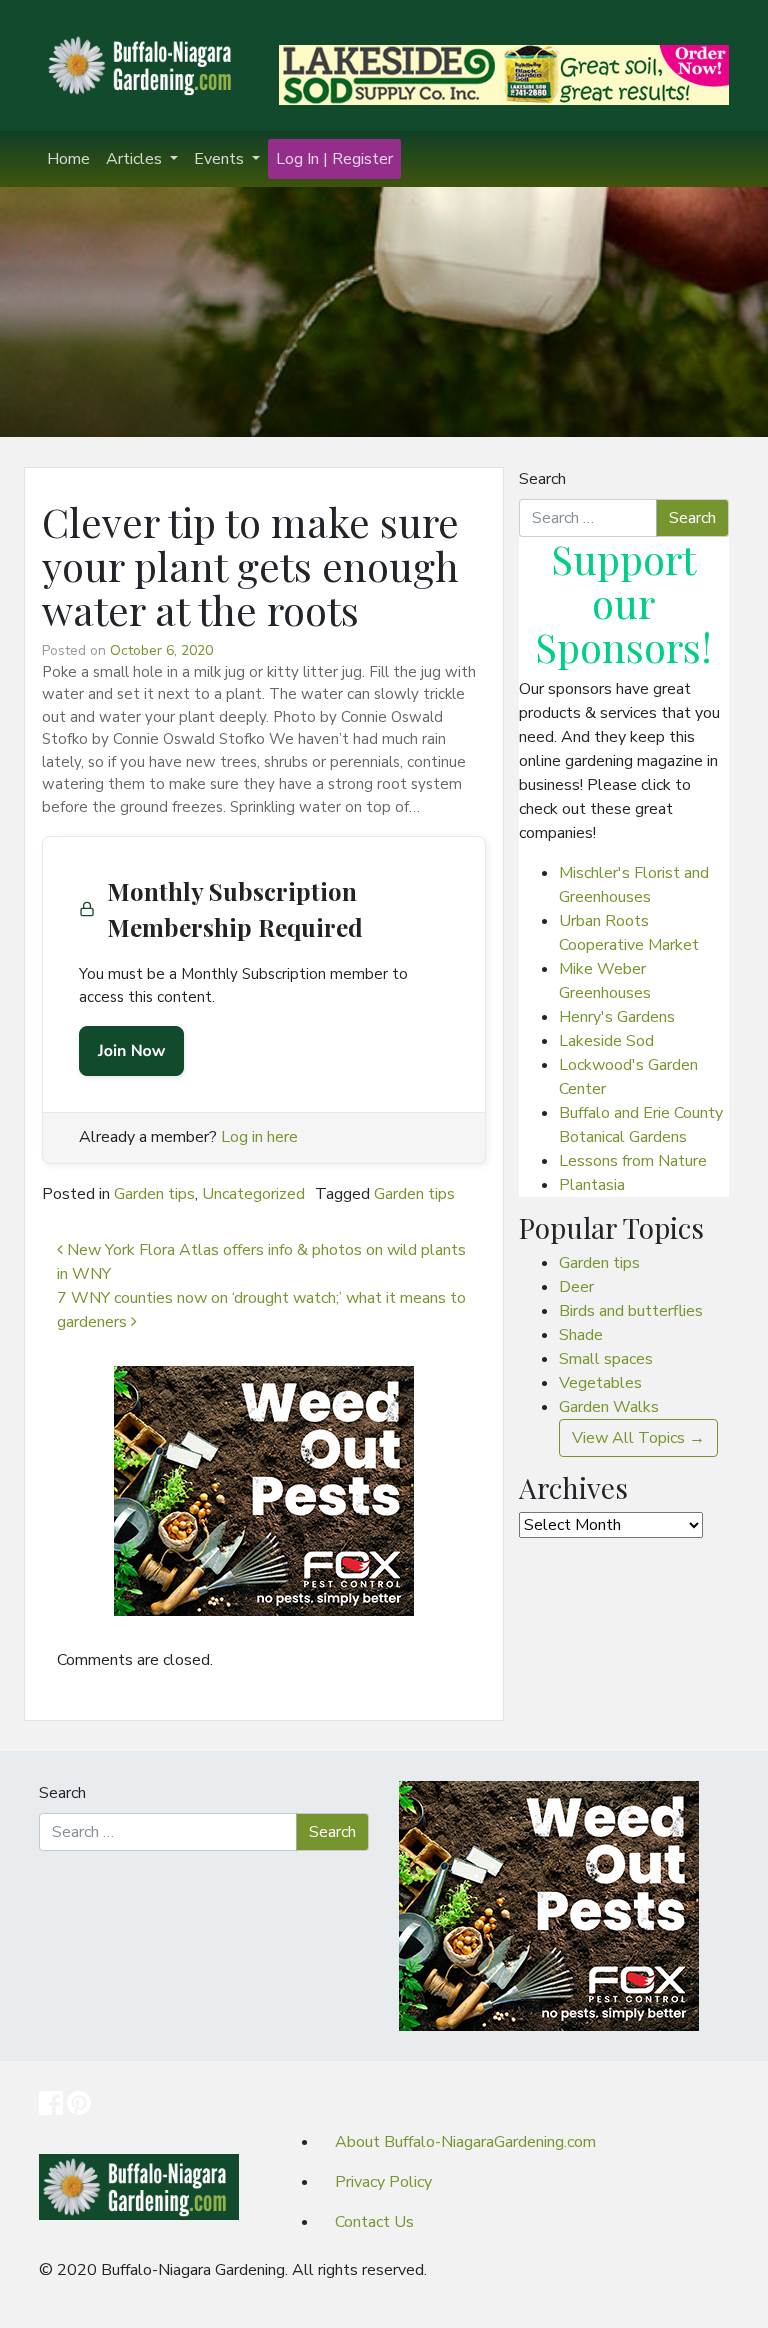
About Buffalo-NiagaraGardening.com (465, 2142)
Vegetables (600, 1383)
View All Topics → (638, 1438)
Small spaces (606, 1359)
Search (542, 479)
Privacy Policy (383, 2182)
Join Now (131, 1051)
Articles (136, 159)
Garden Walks (609, 1407)
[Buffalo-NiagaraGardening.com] (144, 64)
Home (68, 159)
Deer (576, 1287)
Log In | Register (334, 159)
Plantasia (592, 1185)
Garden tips (154, 1194)
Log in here (259, 1137)
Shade (581, 1335)
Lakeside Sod (606, 1041)
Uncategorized (253, 1194)
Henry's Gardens (617, 1017)
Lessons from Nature (633, 1161)
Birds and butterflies (631, 1311)
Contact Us (374, 2222)
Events (221, 159)
